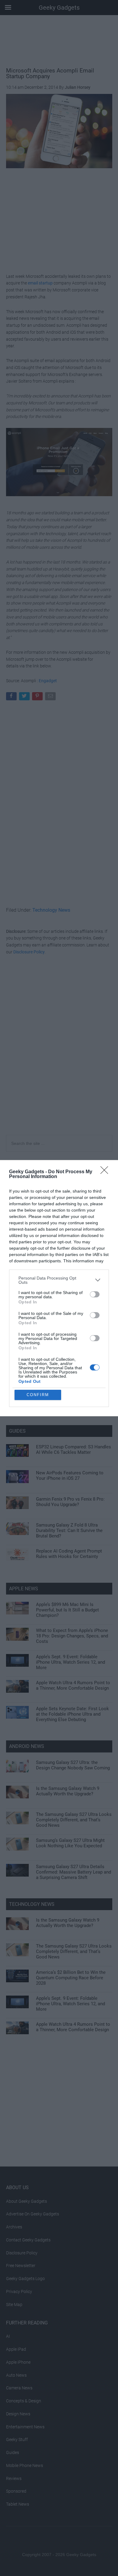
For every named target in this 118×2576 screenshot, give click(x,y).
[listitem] (59, 1280)
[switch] (95, 1294)
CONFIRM (38, 1395)
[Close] (106, 1172)
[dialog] (59, 1288)
